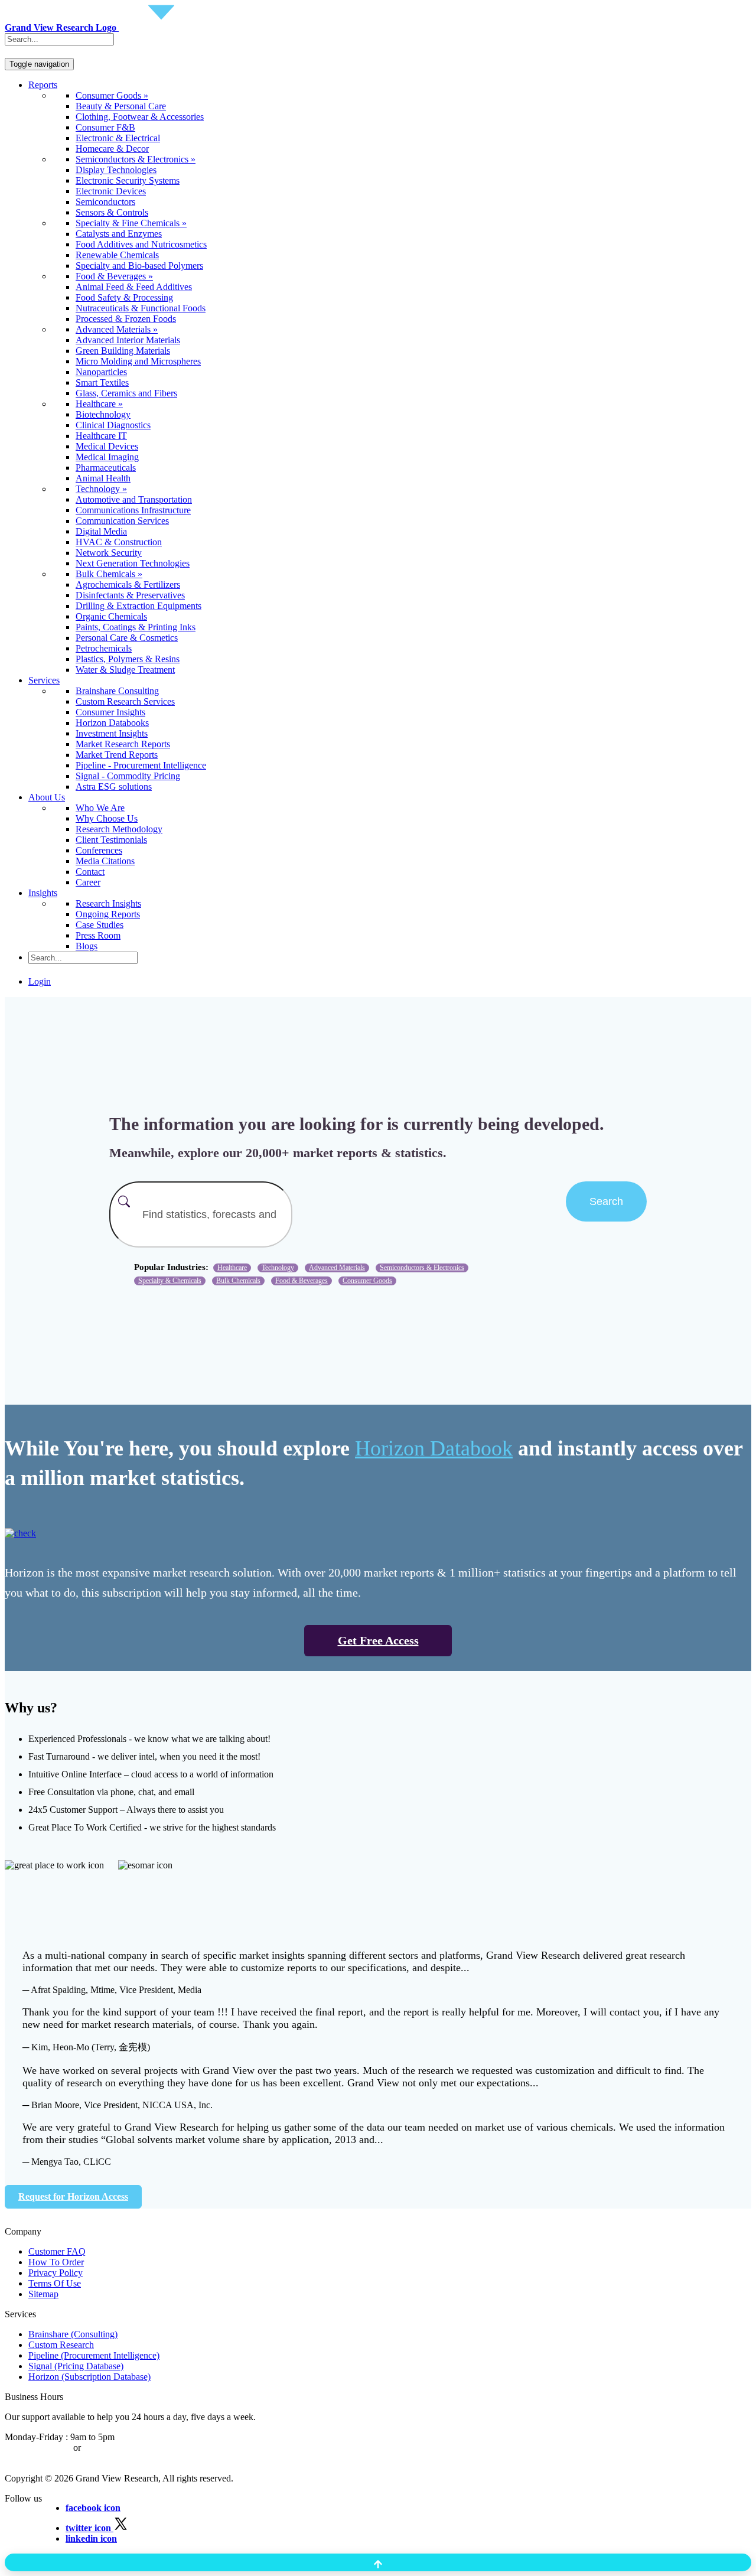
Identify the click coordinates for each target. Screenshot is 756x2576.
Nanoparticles (101, 372)
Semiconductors (105, 202)
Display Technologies (116, 170)
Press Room (98, 935)
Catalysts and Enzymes (119, 234)
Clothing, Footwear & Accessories (140, 117)
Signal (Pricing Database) (76, 2366)
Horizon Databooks (112, 723)
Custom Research (61, 2345)
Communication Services (122, 521)
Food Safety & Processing (124, 297)
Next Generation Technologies (133, 563)
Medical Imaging (107, 457)
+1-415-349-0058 (38, 2448)
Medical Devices (107, 446)
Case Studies (100, 925)
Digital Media (101, 531)
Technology (278, 1268)
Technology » (101, 489)
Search (606, 1201)
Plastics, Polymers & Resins (128, 659)
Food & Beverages (302, 1281)
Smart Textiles (102, 382)
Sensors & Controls (112, 212)
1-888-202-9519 (114, 2448)
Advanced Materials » (117, 329)
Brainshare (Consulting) (73, 2334)
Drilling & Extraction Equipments (139, 606)
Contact (90, 872)
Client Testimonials (111, 840)
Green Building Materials (123, 351)
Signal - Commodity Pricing (128, 776)
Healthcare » (99, 404)
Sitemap (43, 2294)
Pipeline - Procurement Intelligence (141, 765)
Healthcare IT (101, 436)
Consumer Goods (367, 1281)
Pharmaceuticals (106, 468)
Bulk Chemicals (238, 1281)
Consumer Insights (110, 712)
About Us (47, 797)
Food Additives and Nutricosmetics (141, 244)
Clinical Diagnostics (113, 425)
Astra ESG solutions (114, 787)
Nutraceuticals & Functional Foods (141, 308)
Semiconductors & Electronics (422, 1268)
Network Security (109, 553)
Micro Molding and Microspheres (138, 361)
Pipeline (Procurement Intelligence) (94, 2355)
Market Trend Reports (117, 755)
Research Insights (108, 903)
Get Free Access (378, 1640)
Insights (43, 893)
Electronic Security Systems (128, 180)
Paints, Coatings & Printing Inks (136, 627)
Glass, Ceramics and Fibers (126, 393)
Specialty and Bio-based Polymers (139, 266)
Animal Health (103, 478)
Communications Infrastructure (133, 510)
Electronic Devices (111, 191)
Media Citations (105, 861)
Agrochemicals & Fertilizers (128, 584)
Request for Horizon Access (73, 2196)
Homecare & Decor (112, 149)
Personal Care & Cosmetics (127, 638)
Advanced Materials (337, 1268)
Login (40, 981)
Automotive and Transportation (134, 499)
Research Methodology (119, 829)
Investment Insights (112, 733)
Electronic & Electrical (118, 138)
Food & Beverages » (114, 276)
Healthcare (232, 1268)
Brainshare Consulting (117, 691)
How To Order (56, 2262)
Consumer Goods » (112, 95)
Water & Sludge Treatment (125, 670)
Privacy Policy (56, 2273)
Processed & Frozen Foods (126, 319)
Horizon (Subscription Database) (89, 2377)
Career (88, 882)
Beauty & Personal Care (121, 106)
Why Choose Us (107, 818)
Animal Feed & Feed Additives (134, 287)
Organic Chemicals (111, 616)
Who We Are (100, 808)
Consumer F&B (105, 127)
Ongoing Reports (108, 914)
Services (44, 680)
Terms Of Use (55, 2283)
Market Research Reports (123, 744)
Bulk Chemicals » (109, 574)
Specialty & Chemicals (170, 1281)
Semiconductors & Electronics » (136, 159)
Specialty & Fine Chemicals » (131, 223)
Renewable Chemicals (117, 255)
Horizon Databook (434, 1448)
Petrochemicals (104, 648)
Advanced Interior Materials (128, 340)
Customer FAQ (57, 2251)
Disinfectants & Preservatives (130, 595)
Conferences (99, 850)
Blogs (87, 946)
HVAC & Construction (119, 542)
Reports (43, 85)
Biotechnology (103, 414)
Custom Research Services (125, 701)
